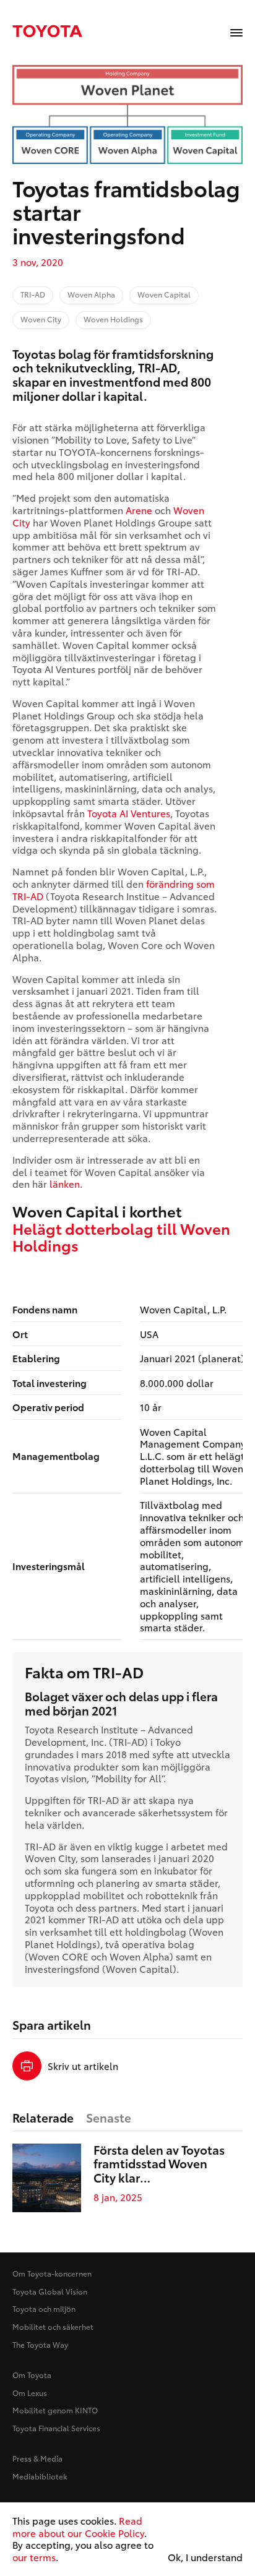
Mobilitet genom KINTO (55, 2410)
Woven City (50, 1858)
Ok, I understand (205, 2557)
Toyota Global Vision (50, 2291)
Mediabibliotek (40, 2476)
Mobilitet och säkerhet (53, 2326)
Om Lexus (30, 2393)
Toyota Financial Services (56, 2428)
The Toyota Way (40, 2344)
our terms (34, 2557)
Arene (139, 510)
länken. (66, 1183)
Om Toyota (32, 2375)
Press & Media (37, 2458)
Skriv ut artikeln (83, 2066)
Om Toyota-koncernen (52, 2273)
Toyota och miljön (44, 2308)
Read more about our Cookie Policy (78, 2527)
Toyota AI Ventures (129, 813)
